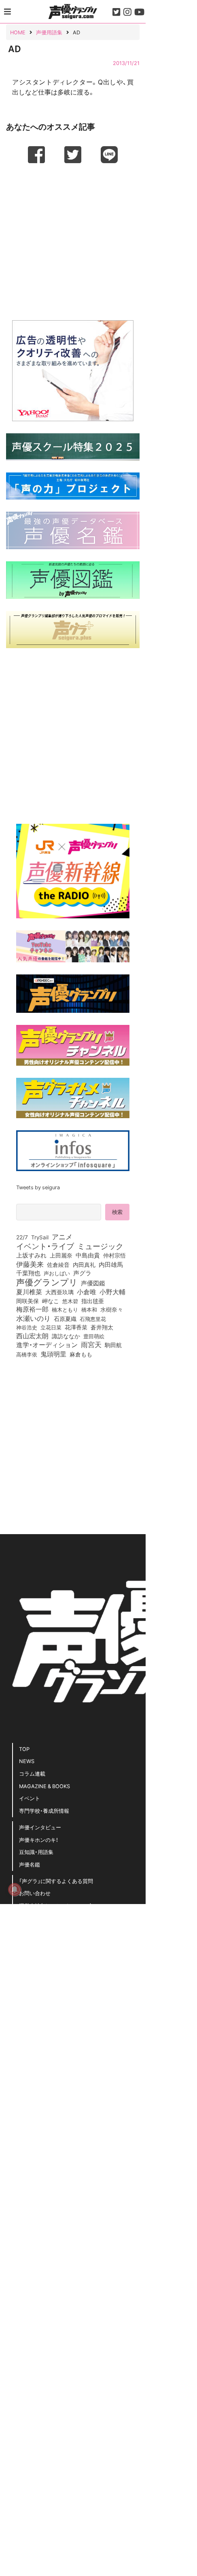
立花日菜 (51, 1327)
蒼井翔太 (102, 1327)
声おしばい (57, 1273)
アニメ (62, 1237)
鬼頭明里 (53, 1354)
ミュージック (100, 1246)
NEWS (27, 1761)
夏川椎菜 (29, 1292)
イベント (30, 1798)
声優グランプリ (47, 1282)
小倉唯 (87, 1291)
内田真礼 (84, 1264)
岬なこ (51, 1301)
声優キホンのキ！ (39, 1840)
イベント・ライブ (45, 1246)
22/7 (22, 1237)
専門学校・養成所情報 (44, 1811)
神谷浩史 (27, 1327)
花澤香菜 (76, 1327)
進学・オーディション (47, 1345)
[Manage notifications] (15, 1889)
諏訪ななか (66, 1336)
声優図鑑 (93, 1283)
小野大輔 (112, 1292)
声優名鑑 (30, 1864)
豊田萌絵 (94, 1336)
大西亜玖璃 (59, 1292)
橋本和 (89, 1309)
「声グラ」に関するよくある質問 (56, 1881)
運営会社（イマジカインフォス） (56, 1905)
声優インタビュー (40, 1827)
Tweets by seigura (38, 1187)
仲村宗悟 (114, 1255)
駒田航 (113, 1345)
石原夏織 (65, 1318)
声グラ (82, 1273)
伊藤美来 (30, 1264)
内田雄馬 (111, 1264)
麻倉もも (81, 1354)
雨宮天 (91, 1344)
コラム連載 (32, 1773)
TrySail (40, 1237)
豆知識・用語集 (36, 1852)
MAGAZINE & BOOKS (44, 1786)
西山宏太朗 (32, 1336)
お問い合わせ (35, 1893)
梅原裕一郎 (32, 1309)
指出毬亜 (93, 1301)
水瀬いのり (33, 1318)
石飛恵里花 (93, 1318)
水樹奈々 (112, 1310)
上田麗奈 (61, 1255)
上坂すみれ (31, 1255)
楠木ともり (65, 1309)
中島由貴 (88, 1255)
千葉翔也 (28, 1273)
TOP (24, 1749)
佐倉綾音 (58, 1264)
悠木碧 (70, 1301)
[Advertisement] (73, 241)
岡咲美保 (28, 1301)
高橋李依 (27, 1354)
